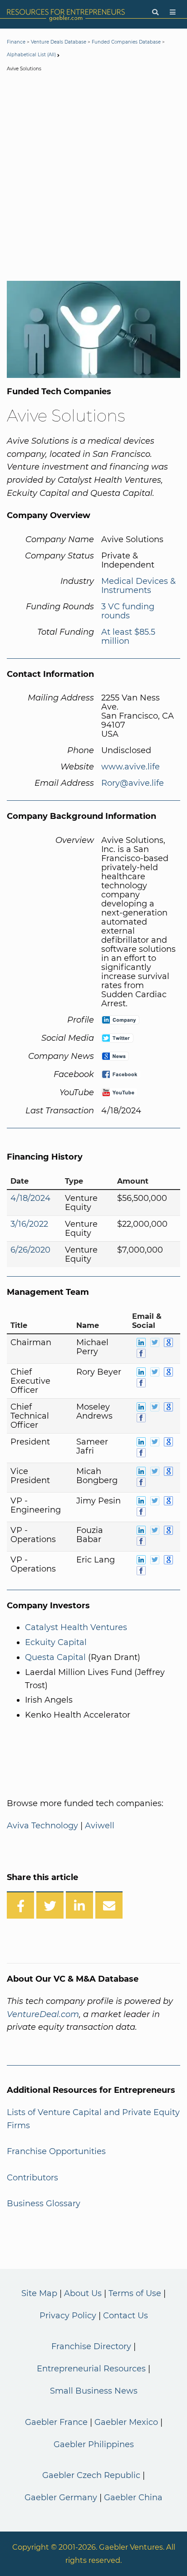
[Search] (155, 12)
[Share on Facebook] (20, 1905)
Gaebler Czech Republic (91, 2475)
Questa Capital (55, 1657)
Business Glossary (44, 2204)
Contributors (32, 2178)
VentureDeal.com (43, 2014)
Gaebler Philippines (94, 2444)
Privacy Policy (68, 2316)
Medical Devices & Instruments (138, 586)
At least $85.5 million (128, 637)
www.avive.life (130, 767)
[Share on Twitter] (50, 1905)
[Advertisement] (93, 178)
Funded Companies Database (126, 42)
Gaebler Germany (61, 2498)
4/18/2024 (30, 1198)
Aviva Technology (42, 1826)
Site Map (39, 2293)
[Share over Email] (109, 1905)
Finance (16, 42)
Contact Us (125, 2316)
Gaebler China (133, 2498)
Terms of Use (135, 2293)
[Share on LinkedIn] (79, 1905)
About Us (83, 2293)
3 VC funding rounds (128, 611)
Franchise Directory (91, 2346)
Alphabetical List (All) (31, 55)
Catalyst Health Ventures (76, 1627)
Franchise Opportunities (56, 2151)
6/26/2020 (30, 1250)
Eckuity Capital (56, 1642)
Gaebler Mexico (126, 2422)
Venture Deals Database (59, 42)
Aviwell (100, 1826)
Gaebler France (56, 2422)
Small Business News (94, 2391)
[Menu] (173, 12)
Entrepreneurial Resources (91, 2369)
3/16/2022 (29, 1224)
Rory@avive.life (133, 783)
